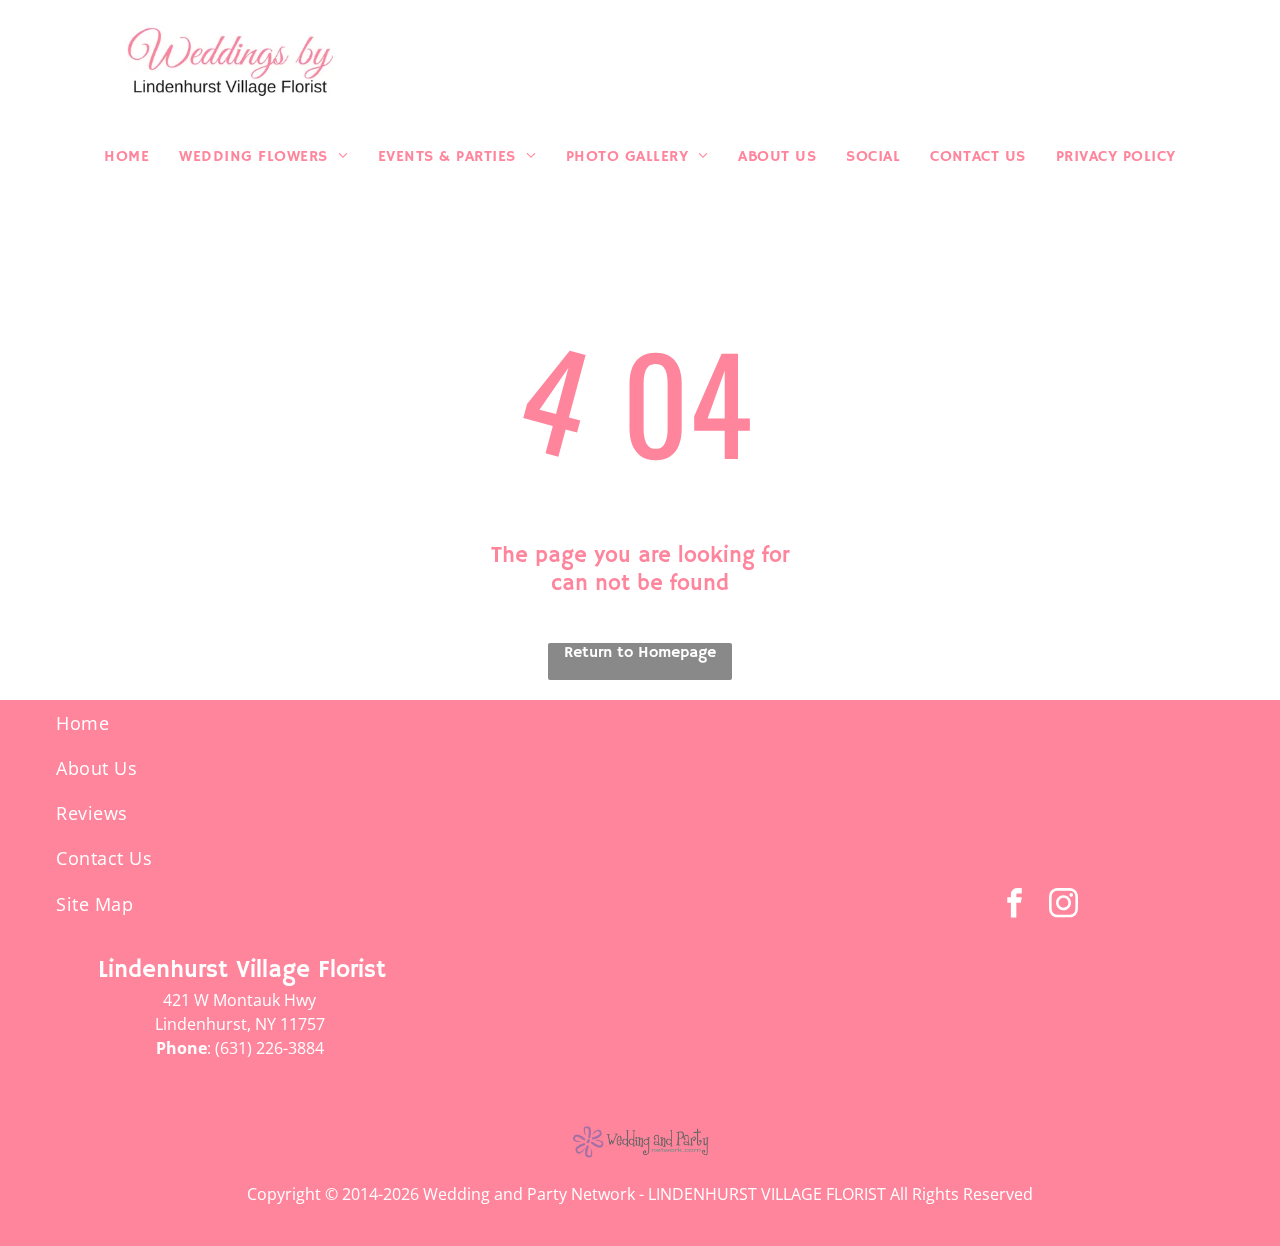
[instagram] (1063, 905)
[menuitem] (126, 157)
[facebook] (1014, 905)
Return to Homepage (640, 653)
